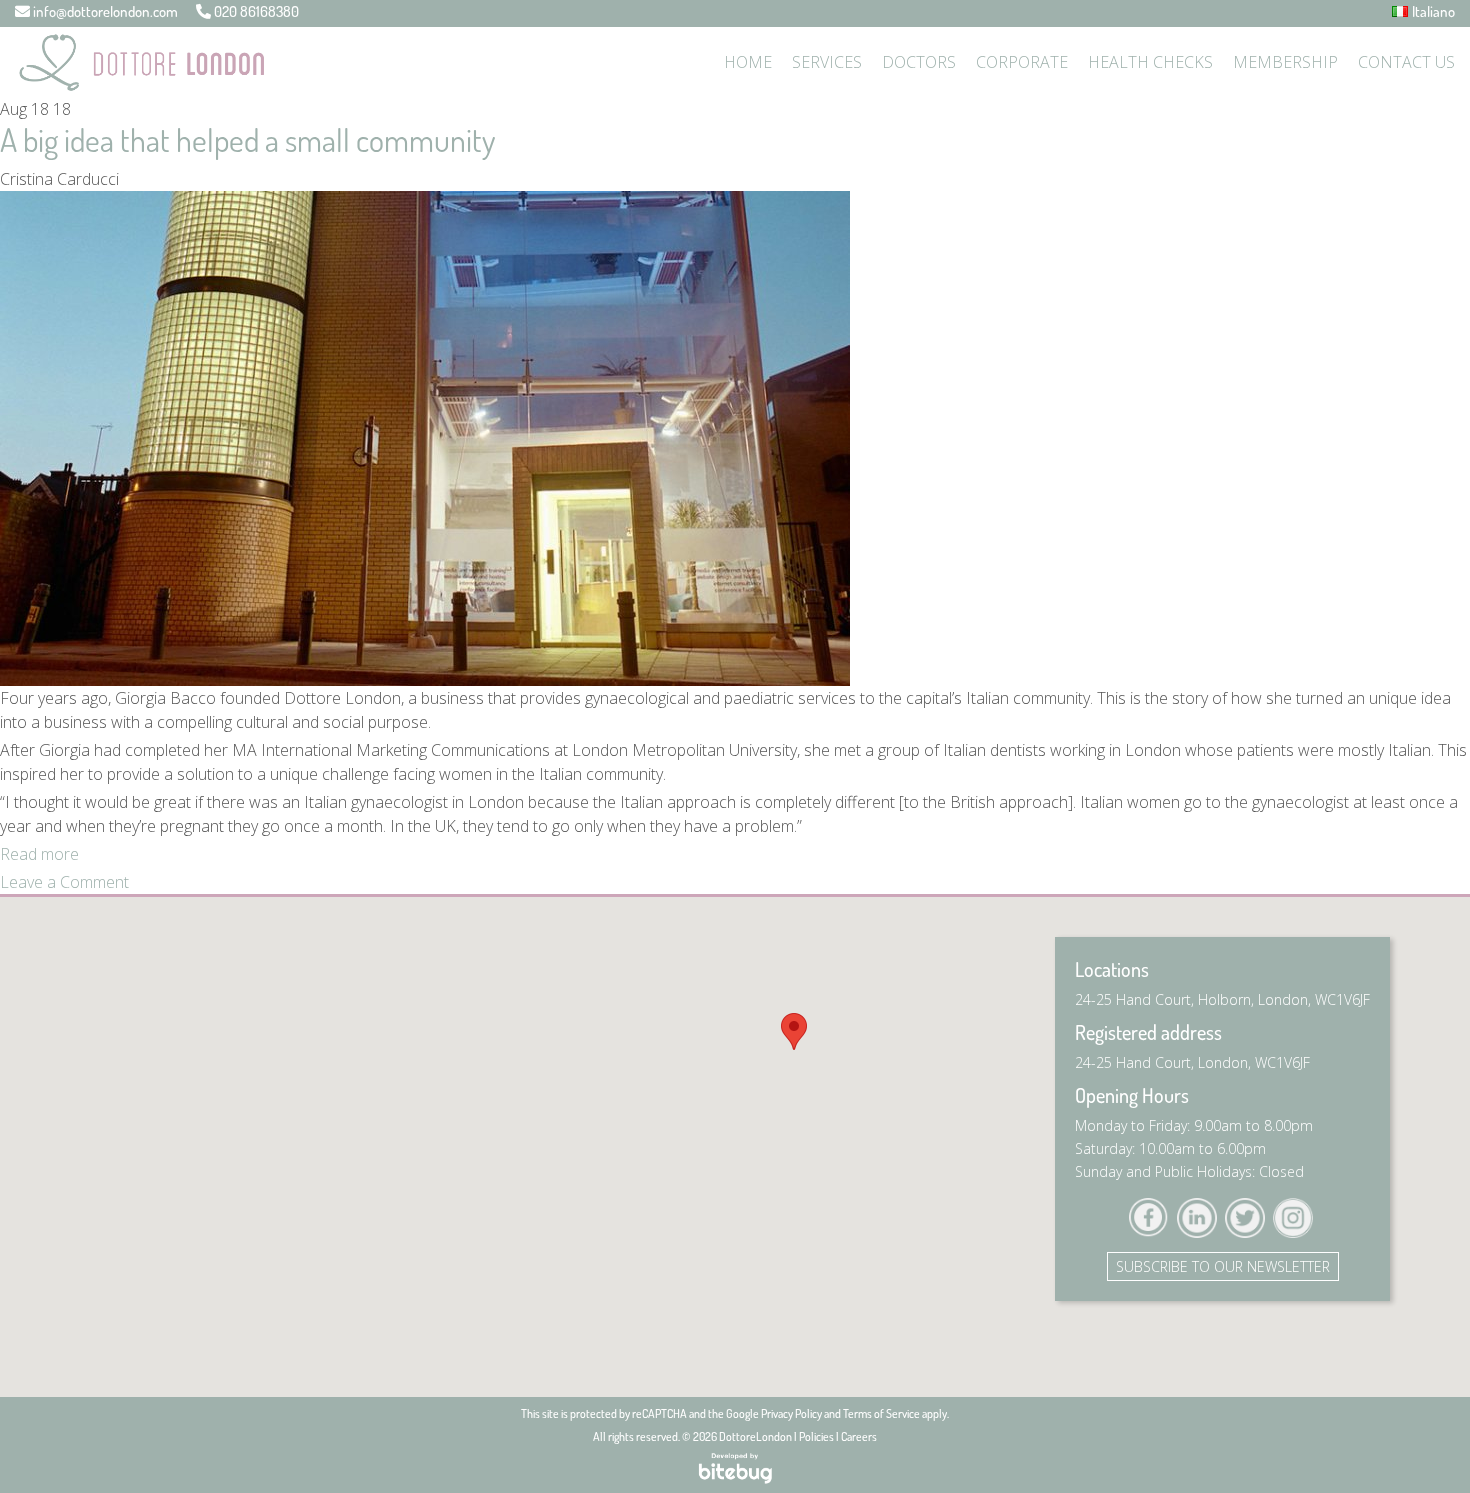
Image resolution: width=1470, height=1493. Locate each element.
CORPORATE (1022, 62)
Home (748, 62)
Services (827, 62)
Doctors (919, 62)
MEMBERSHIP (1285, 62)
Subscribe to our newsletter (1223, 1266)
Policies (816, 1436)
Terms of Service (881, 1413)
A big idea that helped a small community (247, 139)
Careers (859, 1436)
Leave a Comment (64, 882)
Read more (39, 854)
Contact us (1406, 62)
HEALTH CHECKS (1150, 62)
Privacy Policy (791, 1413)
